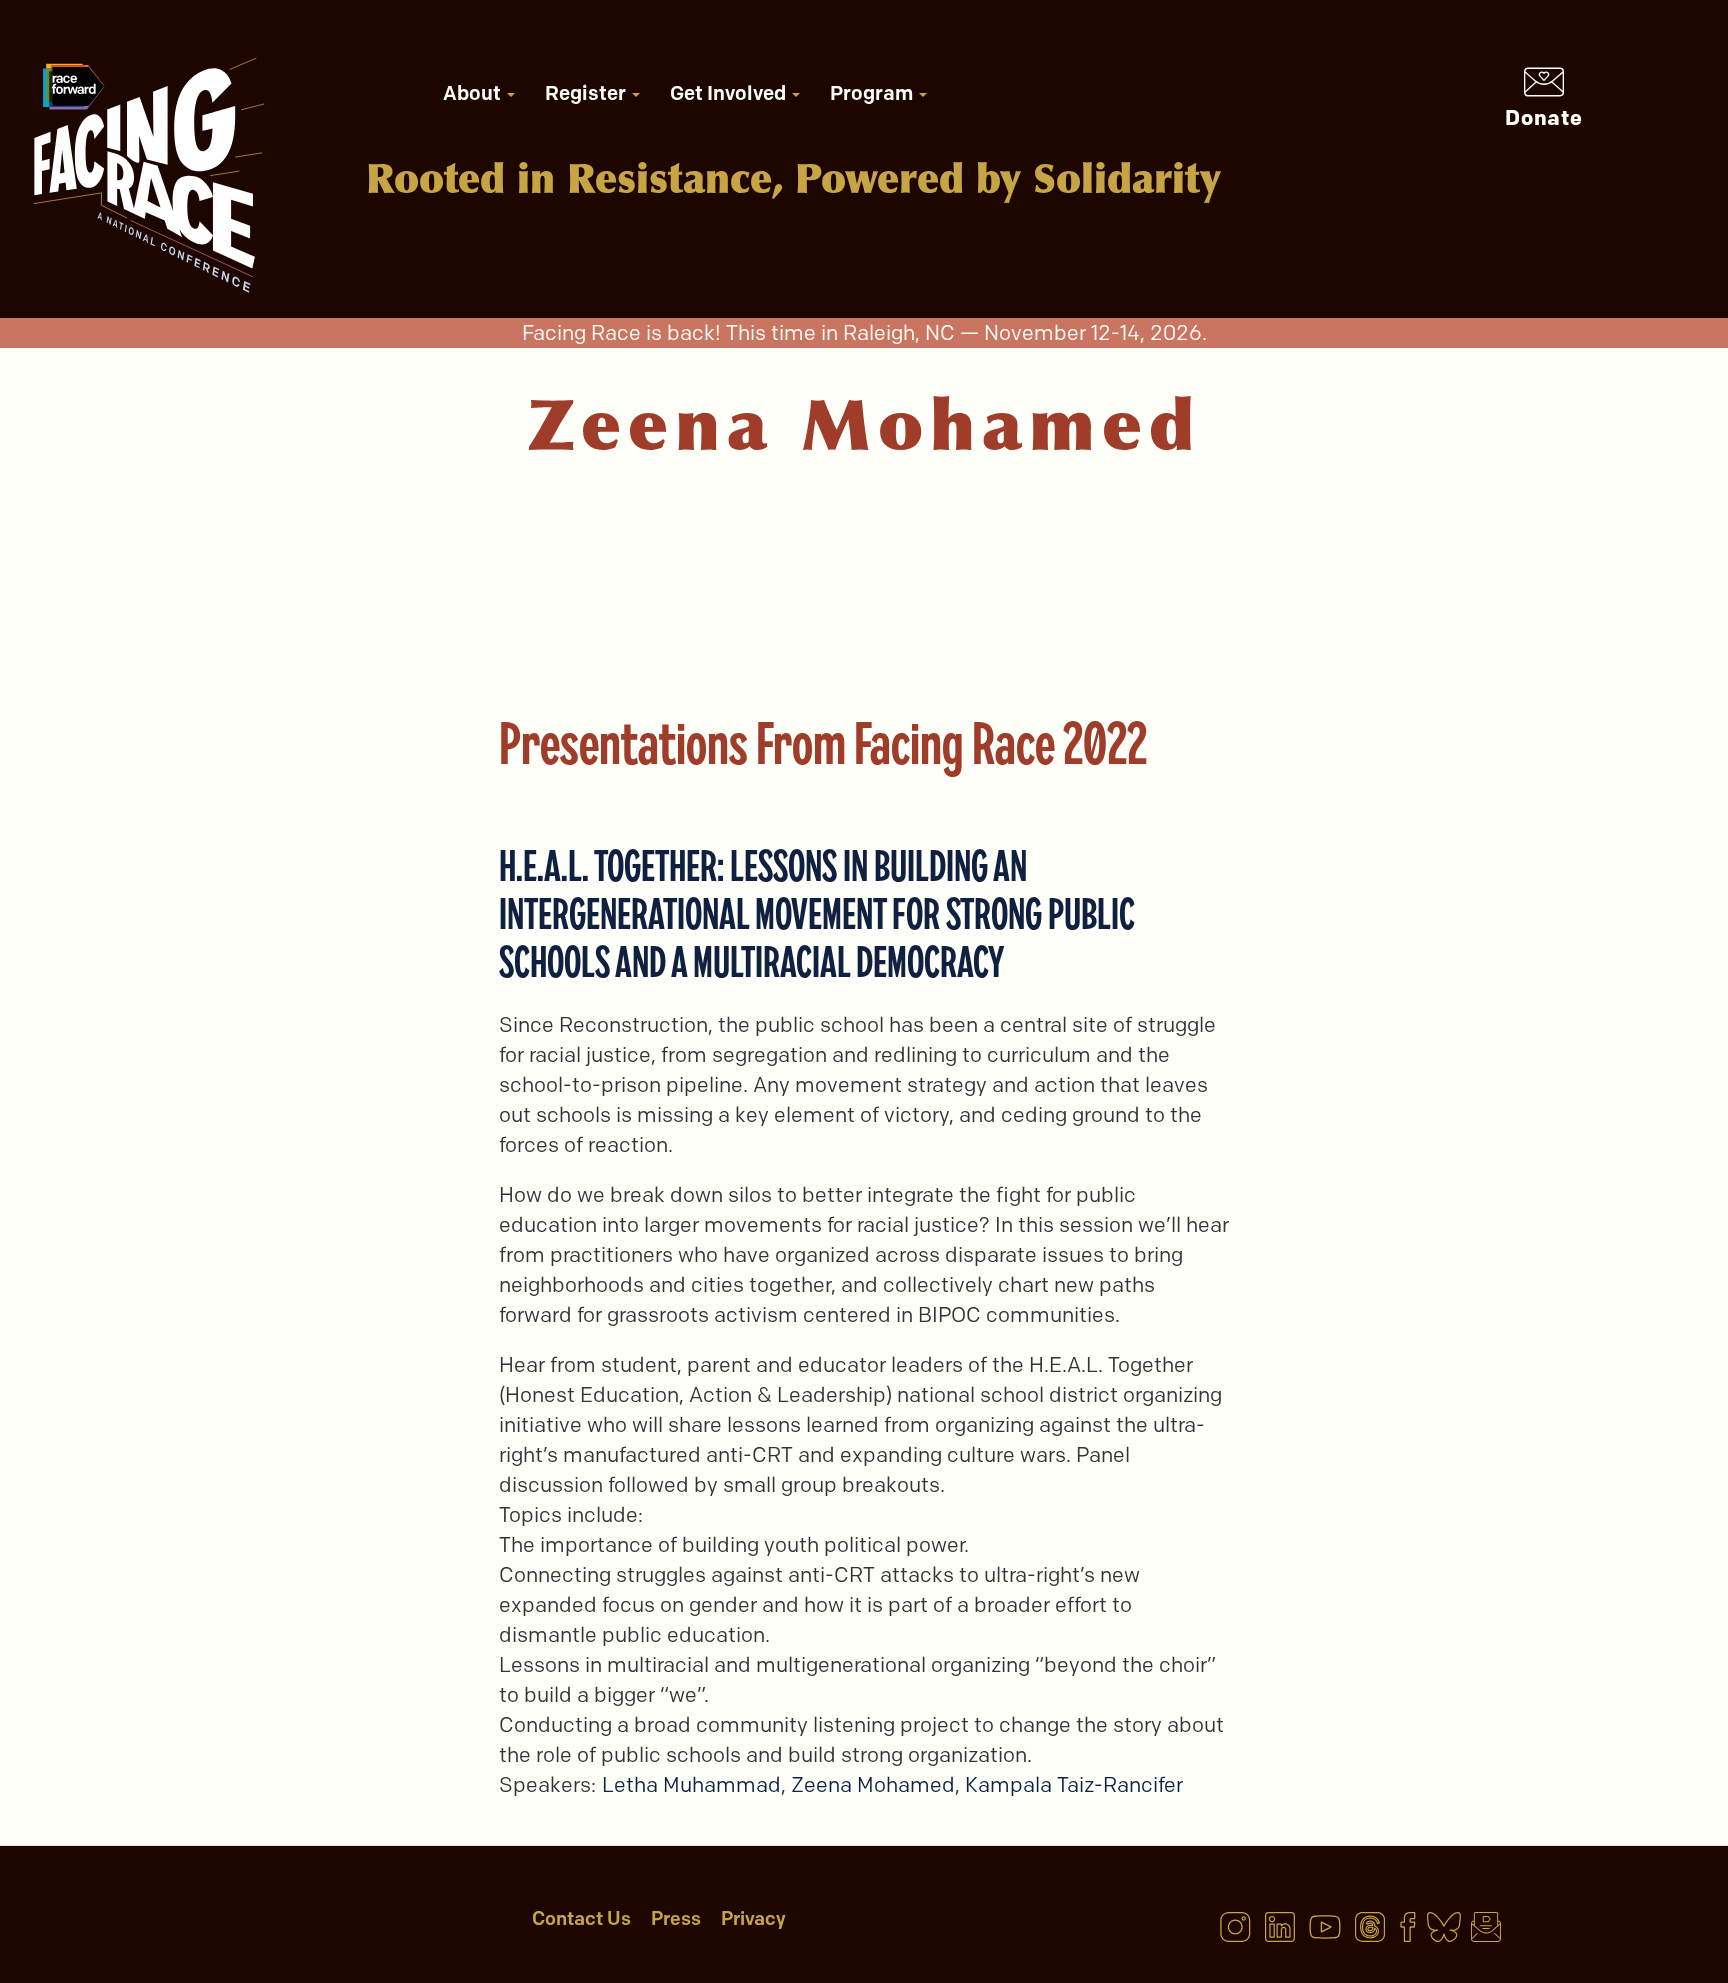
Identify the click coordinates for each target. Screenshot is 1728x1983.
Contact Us (581, 1918)
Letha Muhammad (691, 1784)
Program (873, 93)
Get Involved (730, 93)
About (474, 93)
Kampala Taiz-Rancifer (1074, 1784)
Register (587, 93)
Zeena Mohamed (873, 1784)
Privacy (753, 1918)
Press (676, 1918)
